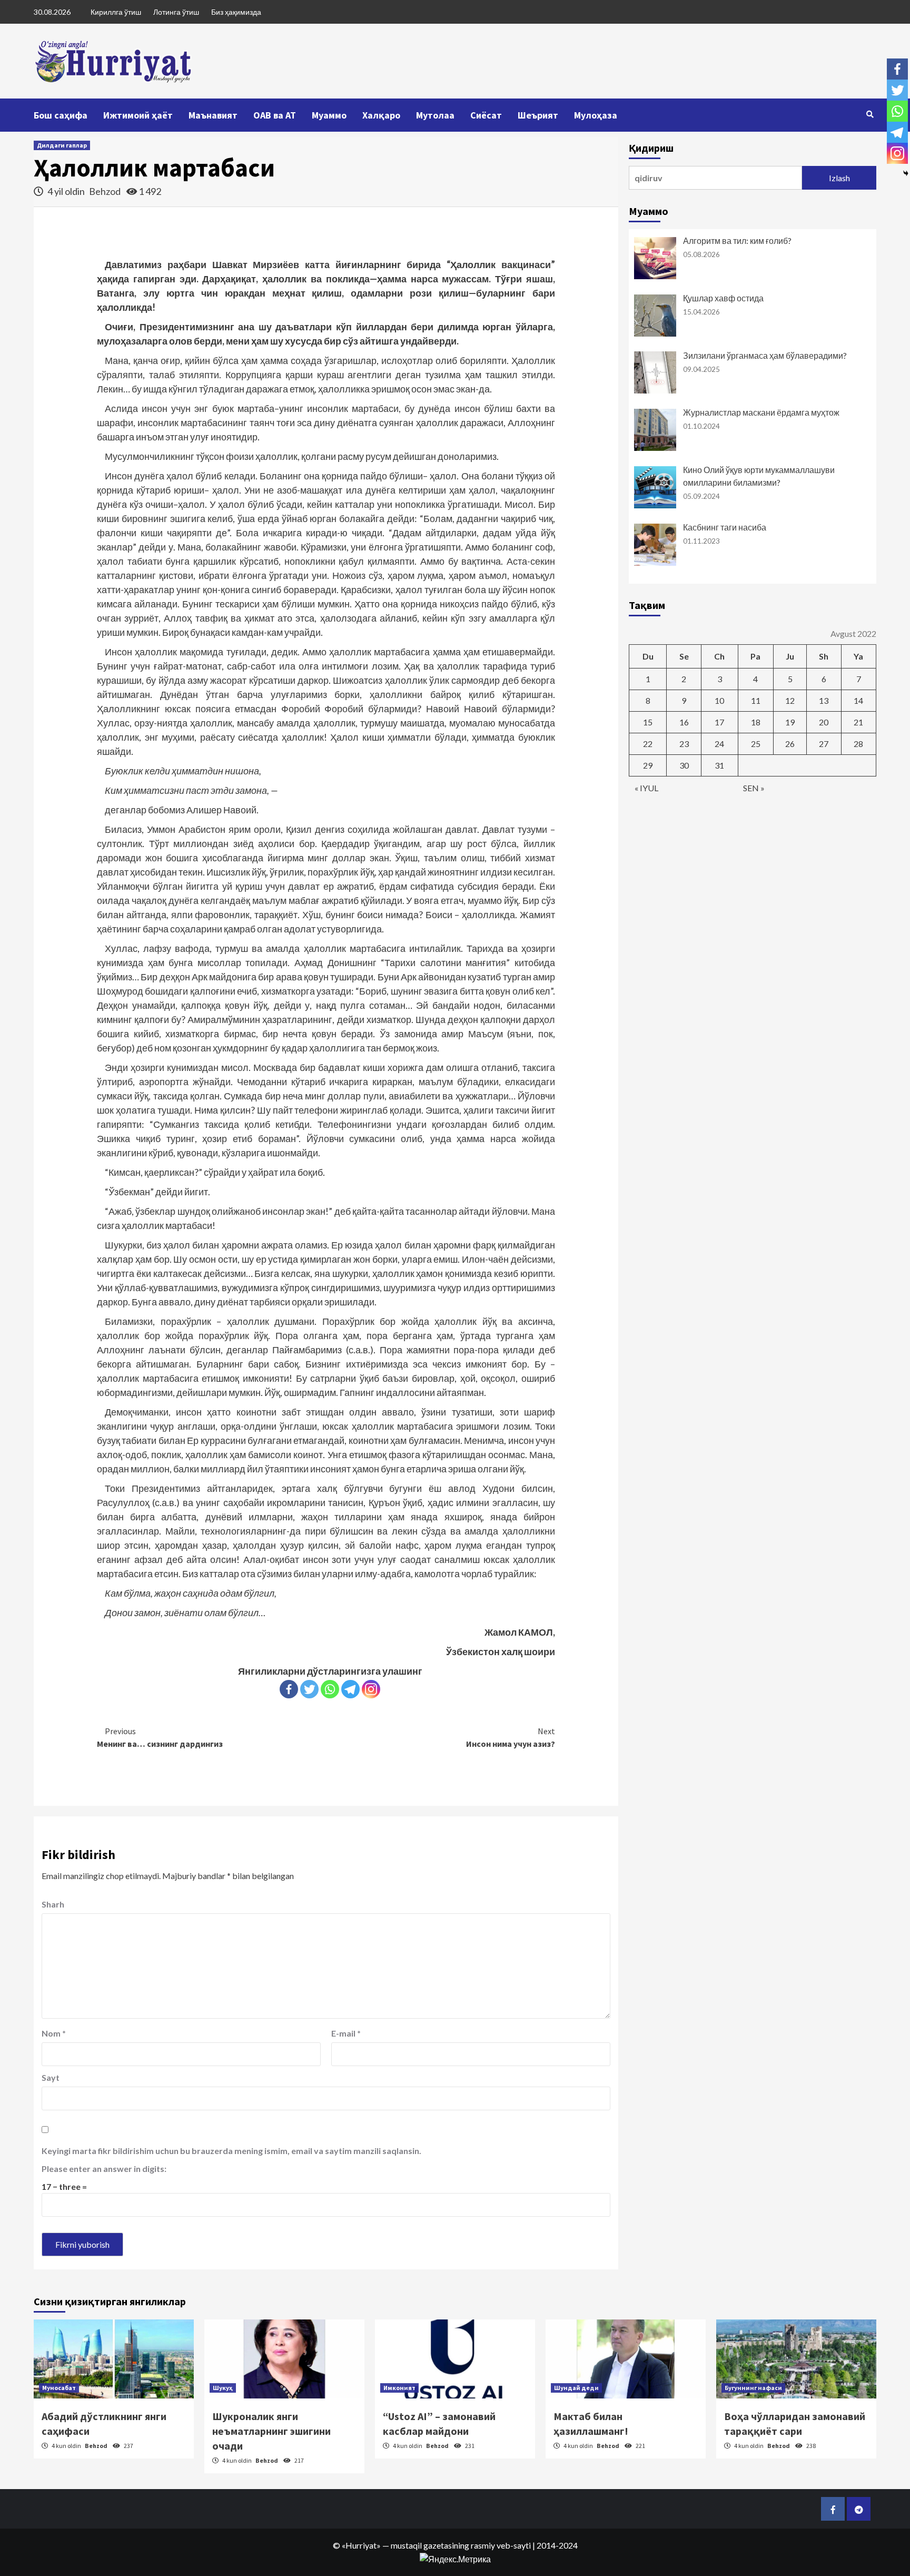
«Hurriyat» (361, 2545)
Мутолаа (435, 115)
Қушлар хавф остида (723, 298)
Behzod (106, 191)
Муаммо (329, 115)
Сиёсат (486, 115)
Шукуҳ (223, 2388)
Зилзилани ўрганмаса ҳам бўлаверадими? (765, 355)
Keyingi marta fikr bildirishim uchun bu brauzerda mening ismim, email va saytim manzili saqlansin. (231, 2151)
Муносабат (59, 2388)
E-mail (346, 2033)
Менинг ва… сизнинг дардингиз (160, 1737)
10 (719, 700)
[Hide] (906, 173)
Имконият (399, 2388)
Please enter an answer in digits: (104, 2169)
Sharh (53, 1904)
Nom (54, 2033)
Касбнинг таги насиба (725, 527)
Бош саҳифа (61, 115)
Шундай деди (576, 2388)
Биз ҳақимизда (236, 12)
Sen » (754, 788)
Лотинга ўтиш (176, 12)
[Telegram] (350, 1689)
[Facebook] (289, 1689)
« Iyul (646, 788)
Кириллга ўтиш (116, 12)
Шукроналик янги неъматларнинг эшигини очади (271, 2431)
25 (756, 744)
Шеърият (538, 115)
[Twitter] (309, 1689)
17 (719, 722)
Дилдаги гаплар (62, 145)
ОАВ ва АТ (275, 115)
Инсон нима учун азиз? (511, 1737)
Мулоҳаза (596, 115)
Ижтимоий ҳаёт (138, 115)
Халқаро (381, 115)
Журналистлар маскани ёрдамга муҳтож (761, 412)
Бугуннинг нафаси (753, 2388)
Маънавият (213, 115)
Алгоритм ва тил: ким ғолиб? (737, 240)
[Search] (870, 114)
